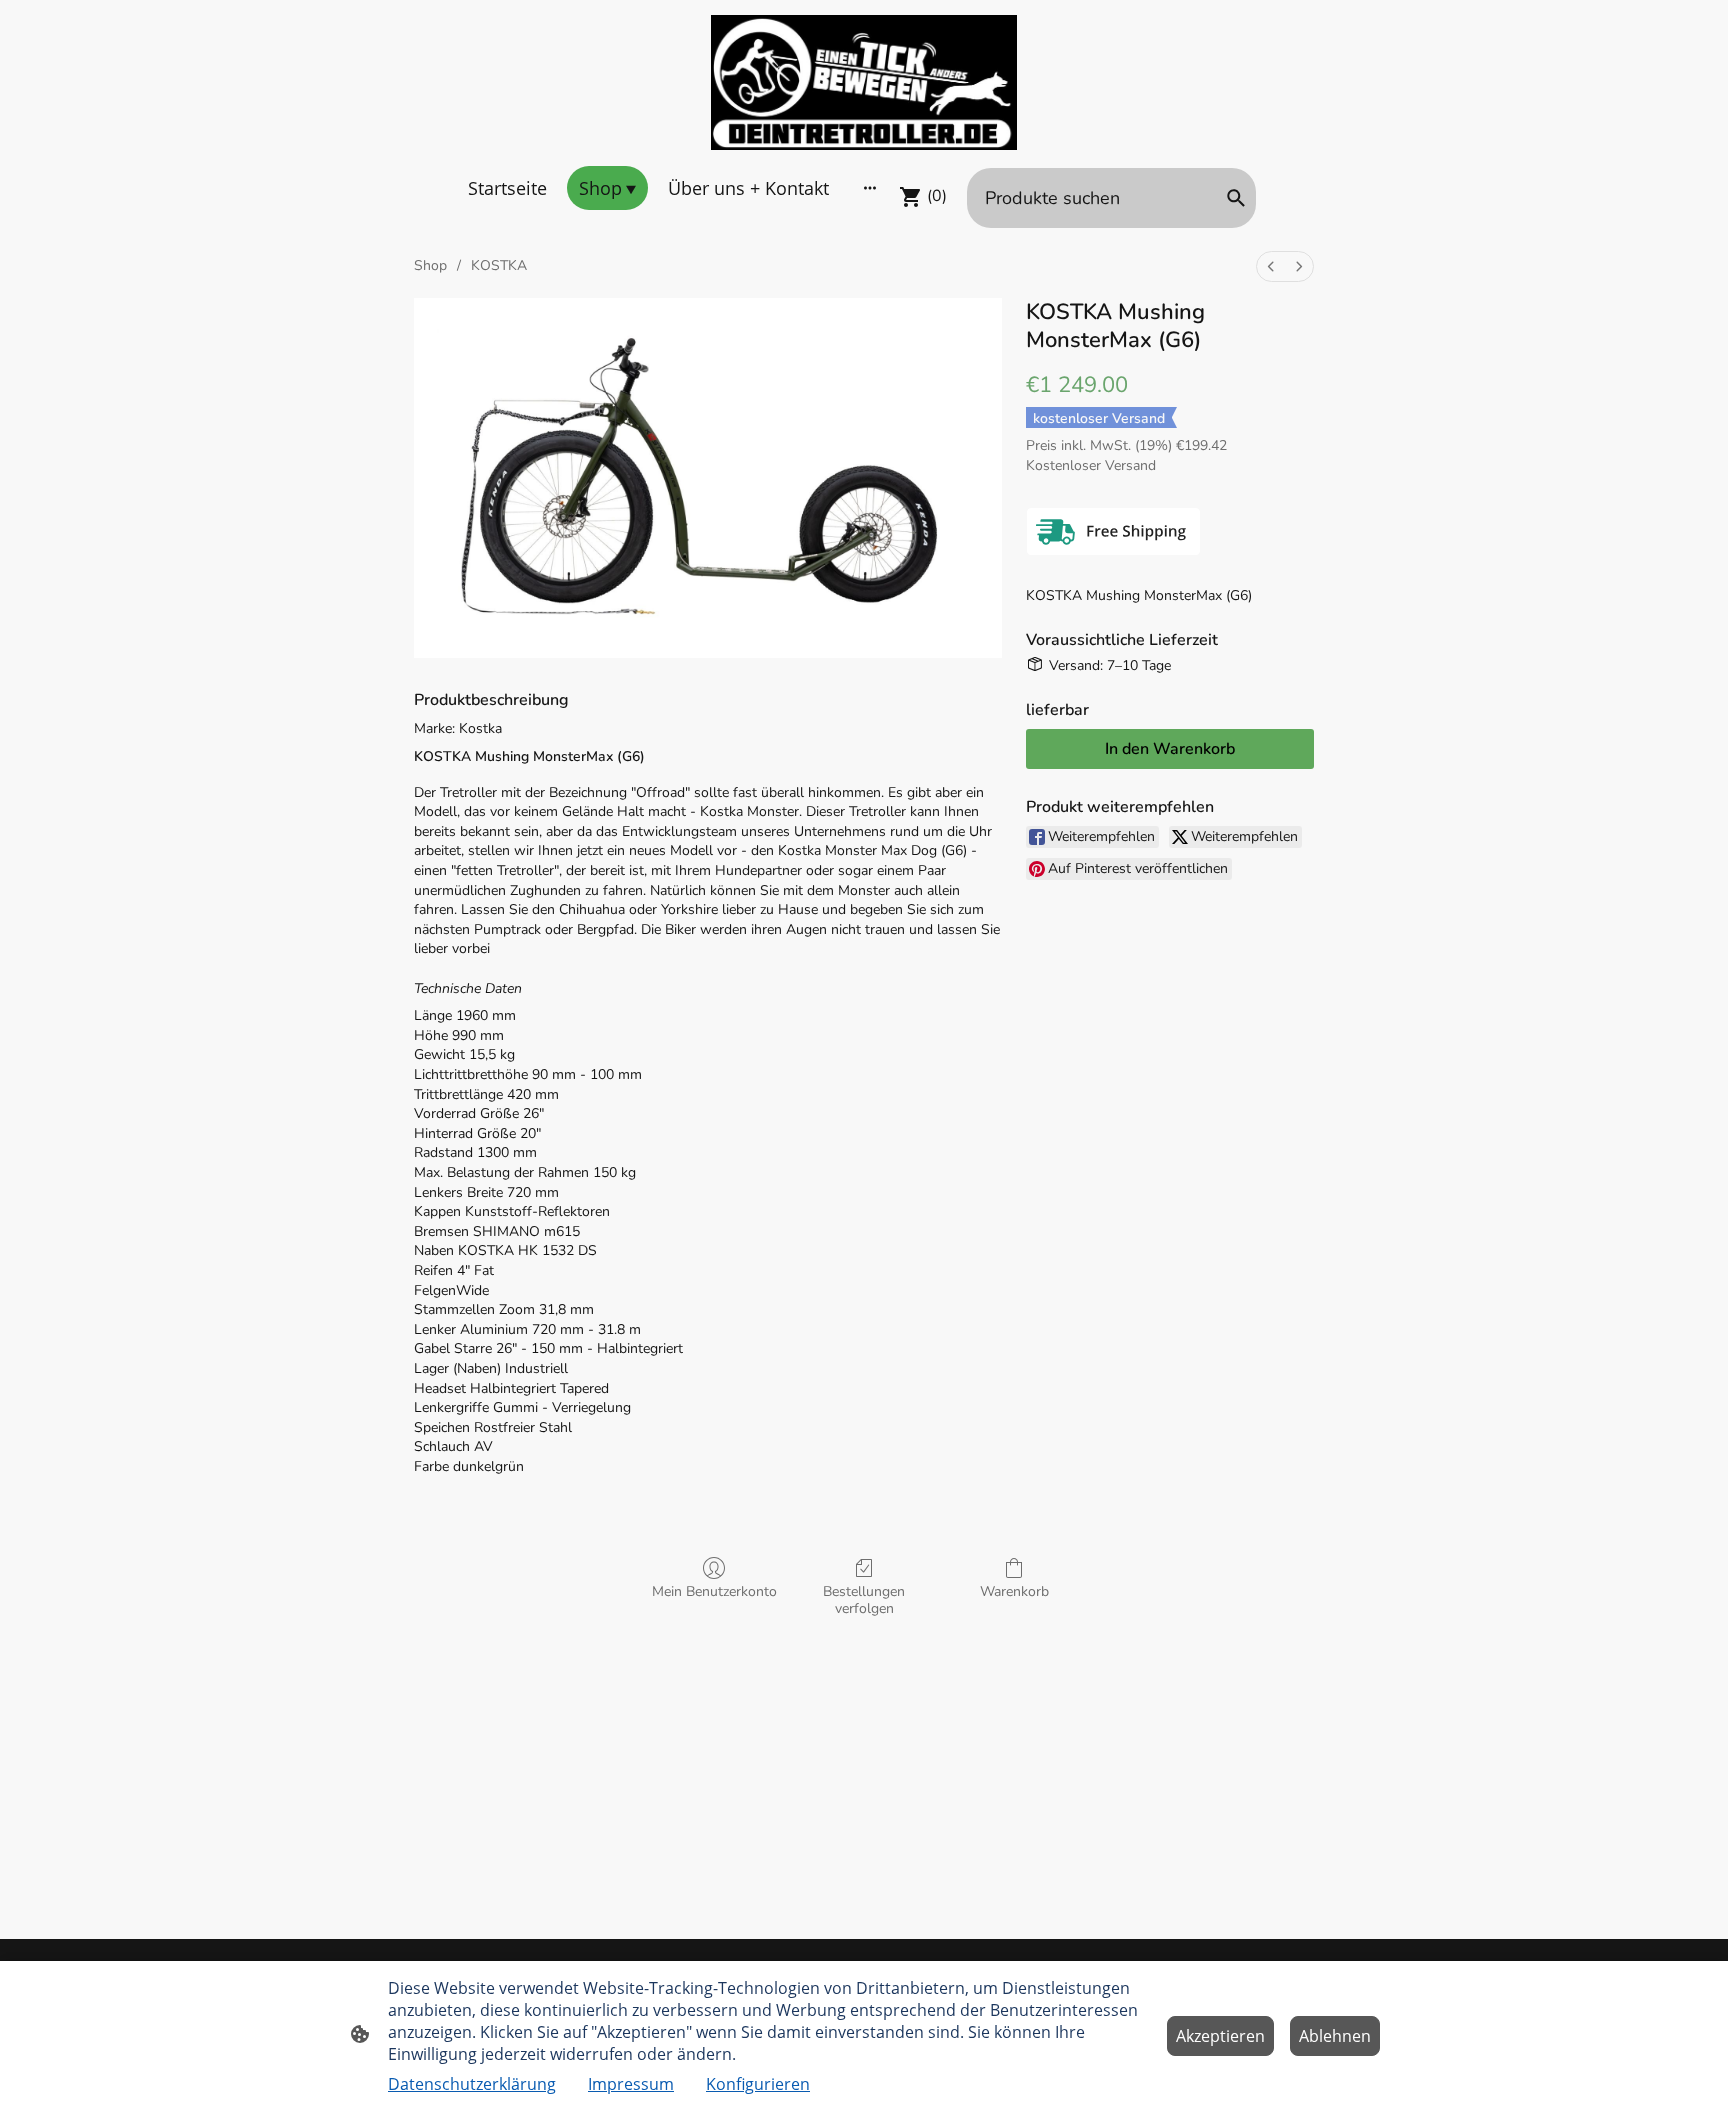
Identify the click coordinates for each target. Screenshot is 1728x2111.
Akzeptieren (1220, 2036)
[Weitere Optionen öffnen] (870, 187)
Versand (1130, 465)
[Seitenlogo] (864, 82)
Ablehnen (1335, 2036)
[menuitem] (1271, 266)
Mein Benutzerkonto (714, 1591)
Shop (430, 265)
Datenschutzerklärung (472, 2084)
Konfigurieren (758, 2084)
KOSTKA (499, 265)
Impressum (631, 2084)
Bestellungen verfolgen (864, 1600)
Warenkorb (1014, 1591)
